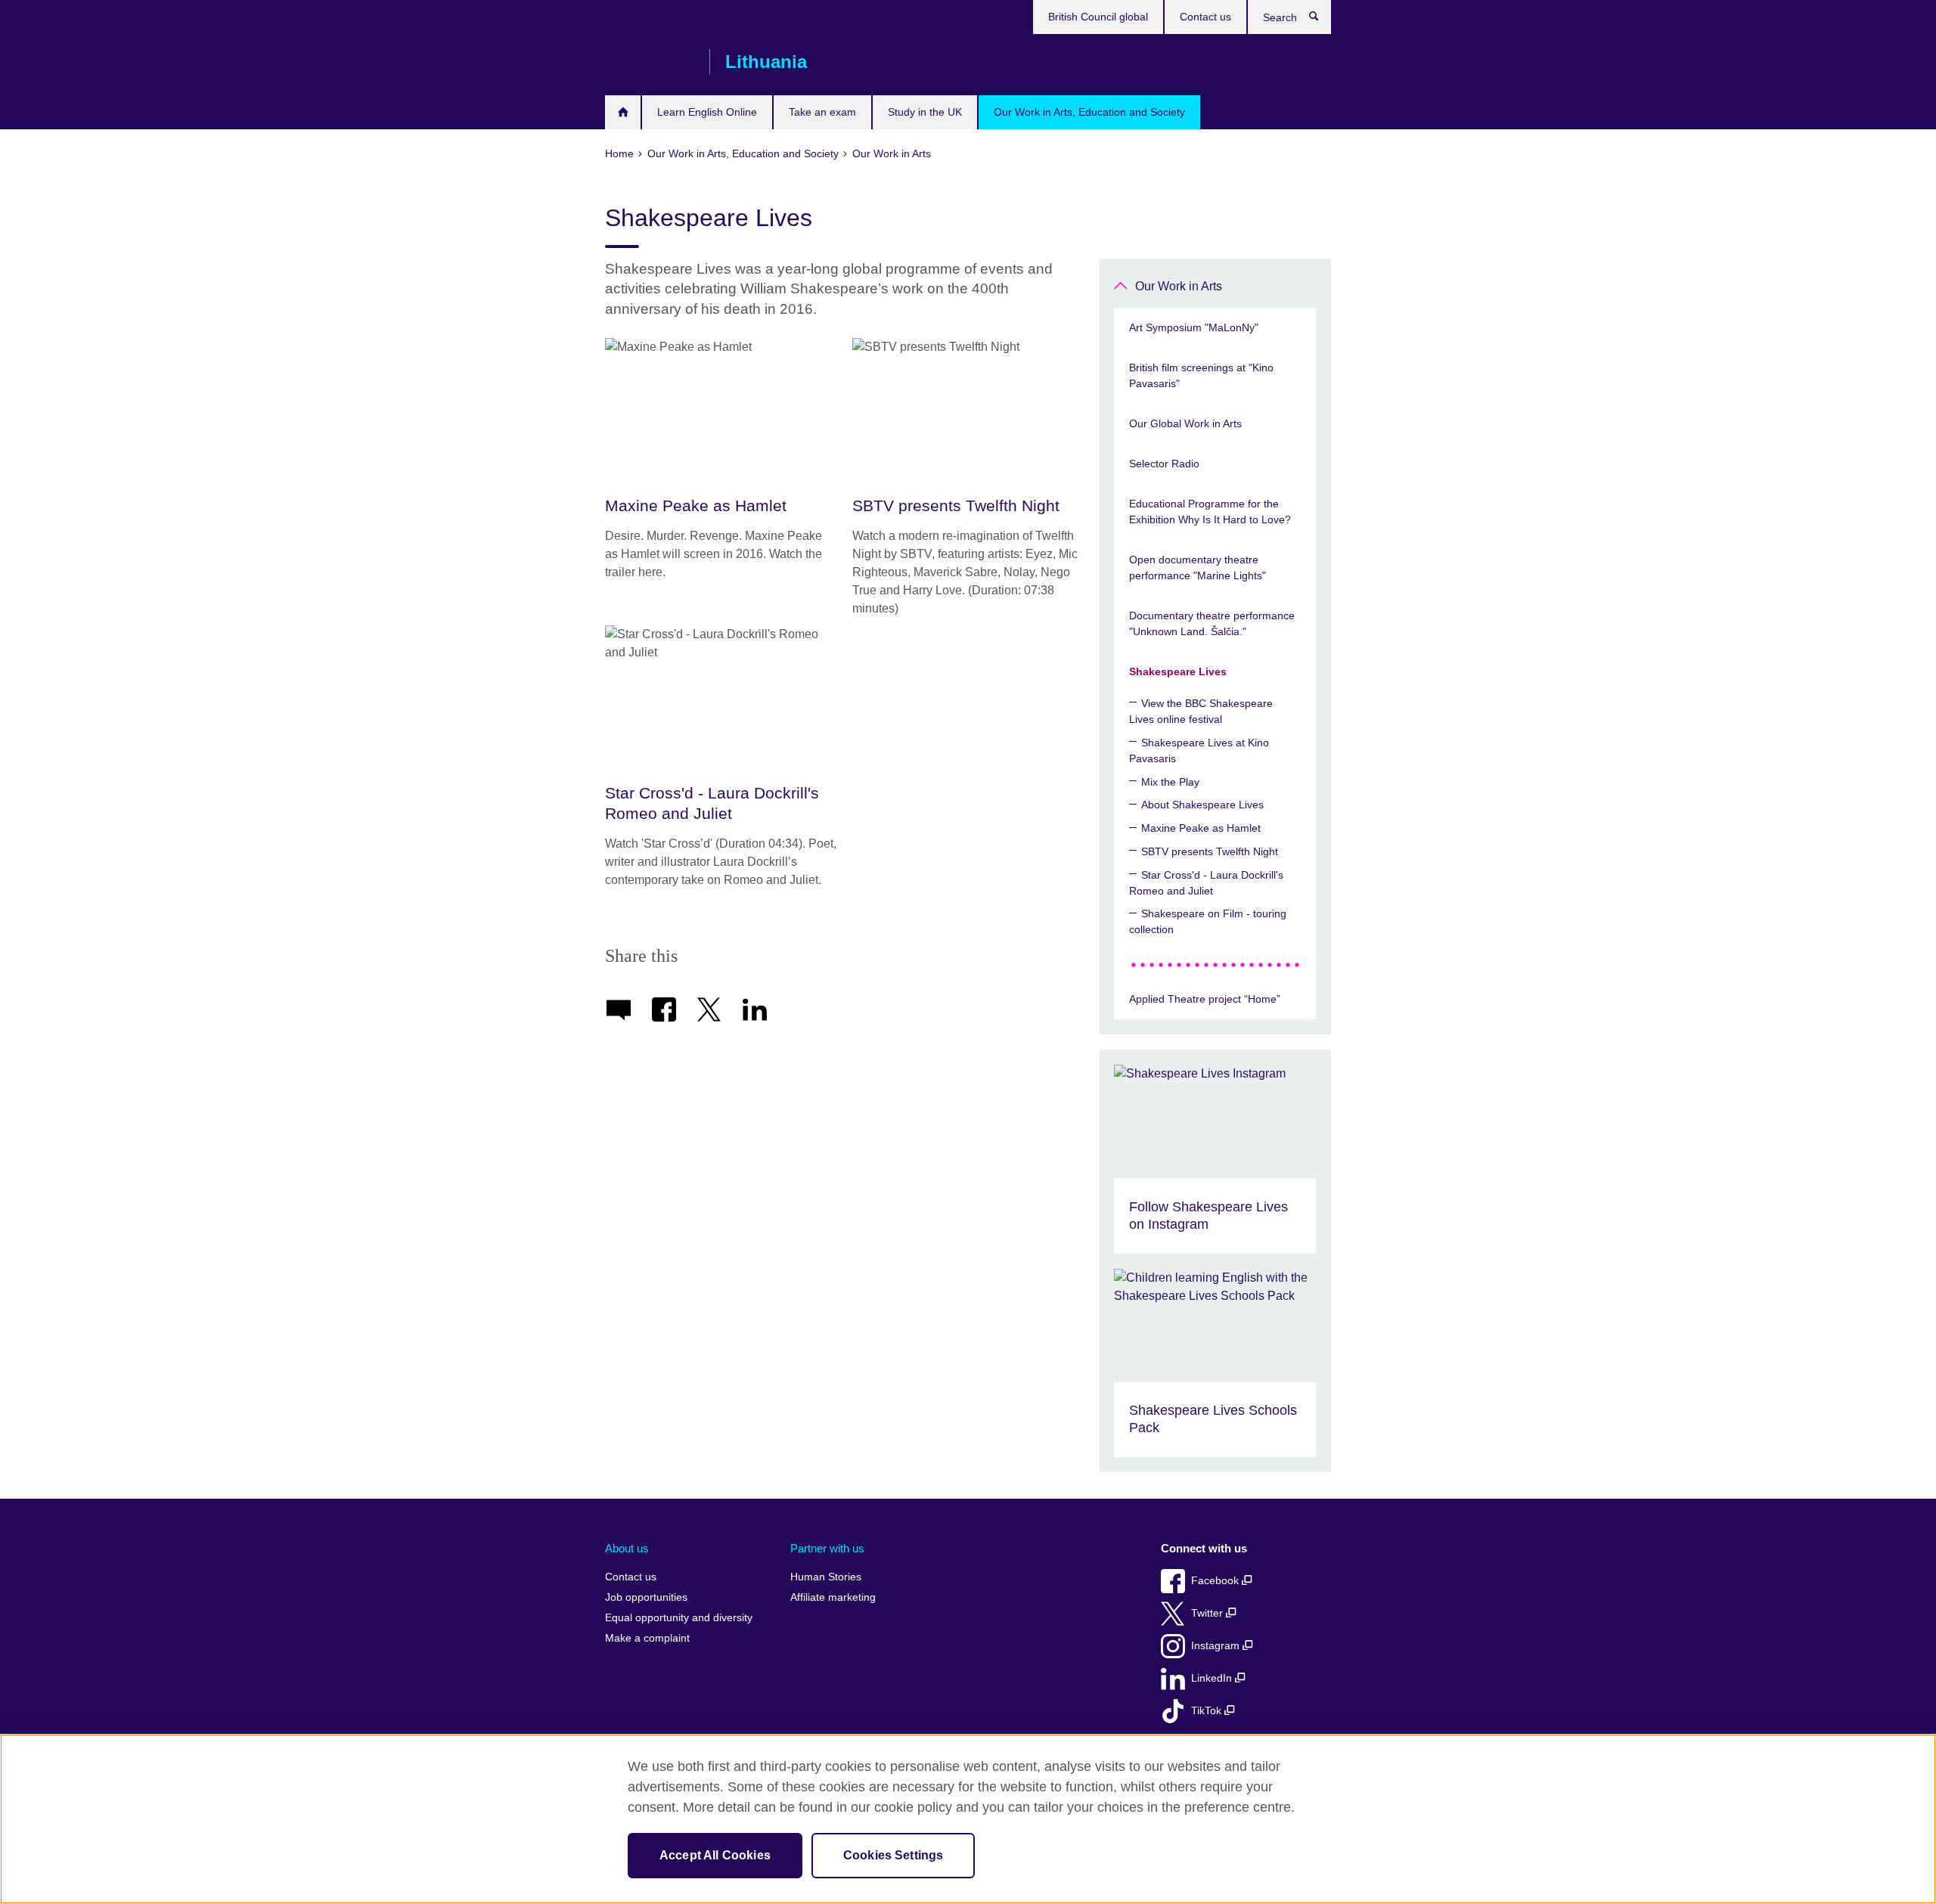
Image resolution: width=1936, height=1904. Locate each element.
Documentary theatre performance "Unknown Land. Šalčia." (1212, 623)
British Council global (1098, 17)
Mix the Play (1170, 782)
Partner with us (827, 1548)
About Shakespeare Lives (1202, 805)
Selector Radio (1164, 464)
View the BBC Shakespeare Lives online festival (1201, 711)
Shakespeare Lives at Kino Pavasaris (1199, 750)
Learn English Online (707, 112)
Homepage (623, 112)
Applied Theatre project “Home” (1205, 999)
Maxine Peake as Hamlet (1201, 828)
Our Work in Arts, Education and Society (1089, 112)
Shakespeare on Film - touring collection (1208, 921)
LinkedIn (1213, 1678)
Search (1322, 20)
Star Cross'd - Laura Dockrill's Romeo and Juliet (1206, 883)
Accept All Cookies (715, 1855)
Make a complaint (647, 1638)
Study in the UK (925, 112)
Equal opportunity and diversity (679, 1618)
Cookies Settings (894, 1855)
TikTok (1208, 1711)
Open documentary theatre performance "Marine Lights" (1198, 567)
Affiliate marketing (833, 1597)
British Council (650, 62)
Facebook (1216, 1581)
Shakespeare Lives (1178, 671)
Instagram (1217, 1646)
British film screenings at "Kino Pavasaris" (1201, 375)
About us (627, 1548)
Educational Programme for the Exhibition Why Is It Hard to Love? (1210, 512)
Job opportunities (646, 1597)
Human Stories (826, 1577)
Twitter (1208, 1613)
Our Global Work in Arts (1185, 423)
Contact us (1205, 17)
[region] (968, 1819)
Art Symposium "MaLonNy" (1194, 327)
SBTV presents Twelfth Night (1210, 851)
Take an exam (822, 112)
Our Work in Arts (1179, 286)
